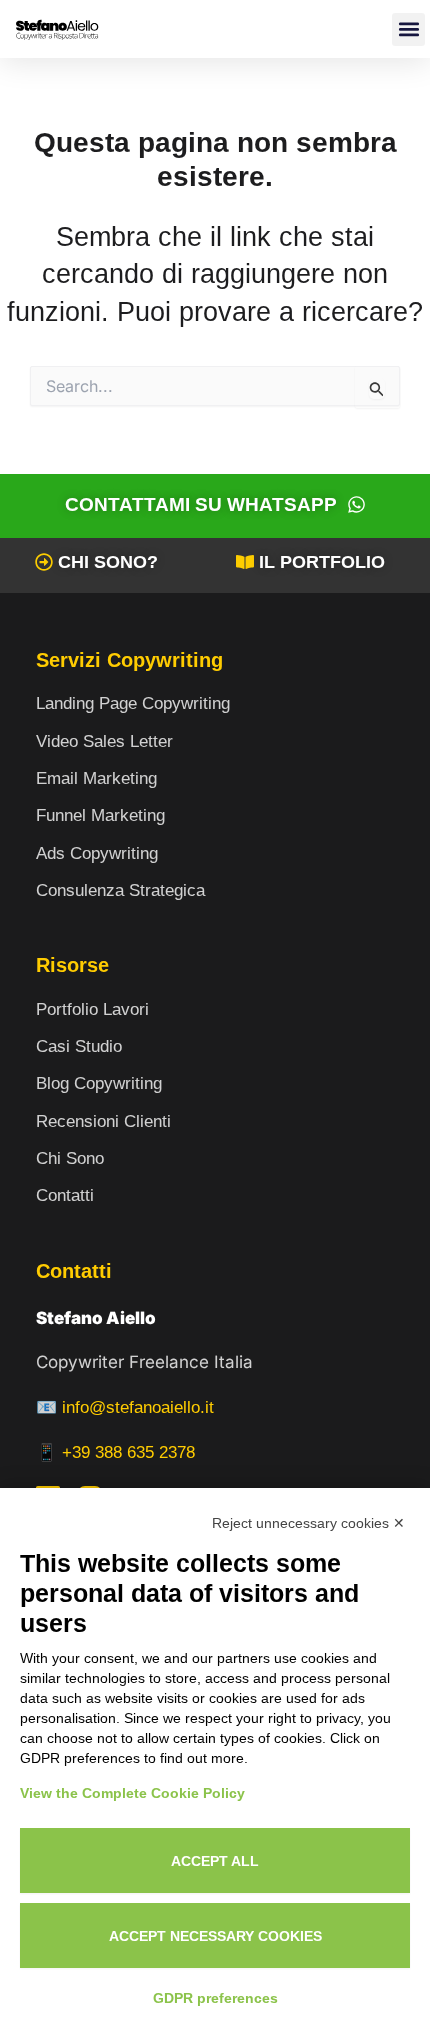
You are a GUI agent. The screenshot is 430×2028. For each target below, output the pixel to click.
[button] (408, 29)
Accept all (215, 1861)
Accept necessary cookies (215, 1936)
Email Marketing (96, 778)
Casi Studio (79, 1046)
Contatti (65, 1195)
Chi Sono (70, 1158)
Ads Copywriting (97, 853)
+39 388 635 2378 (128, 1452)
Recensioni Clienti (103, 1121)
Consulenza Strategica (120, 890)
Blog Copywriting (99, 1083)
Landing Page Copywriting (133, 703)
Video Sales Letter (104, 741)
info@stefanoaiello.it (138, 1407)
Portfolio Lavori (92, 1009)
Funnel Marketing (100, 815)
